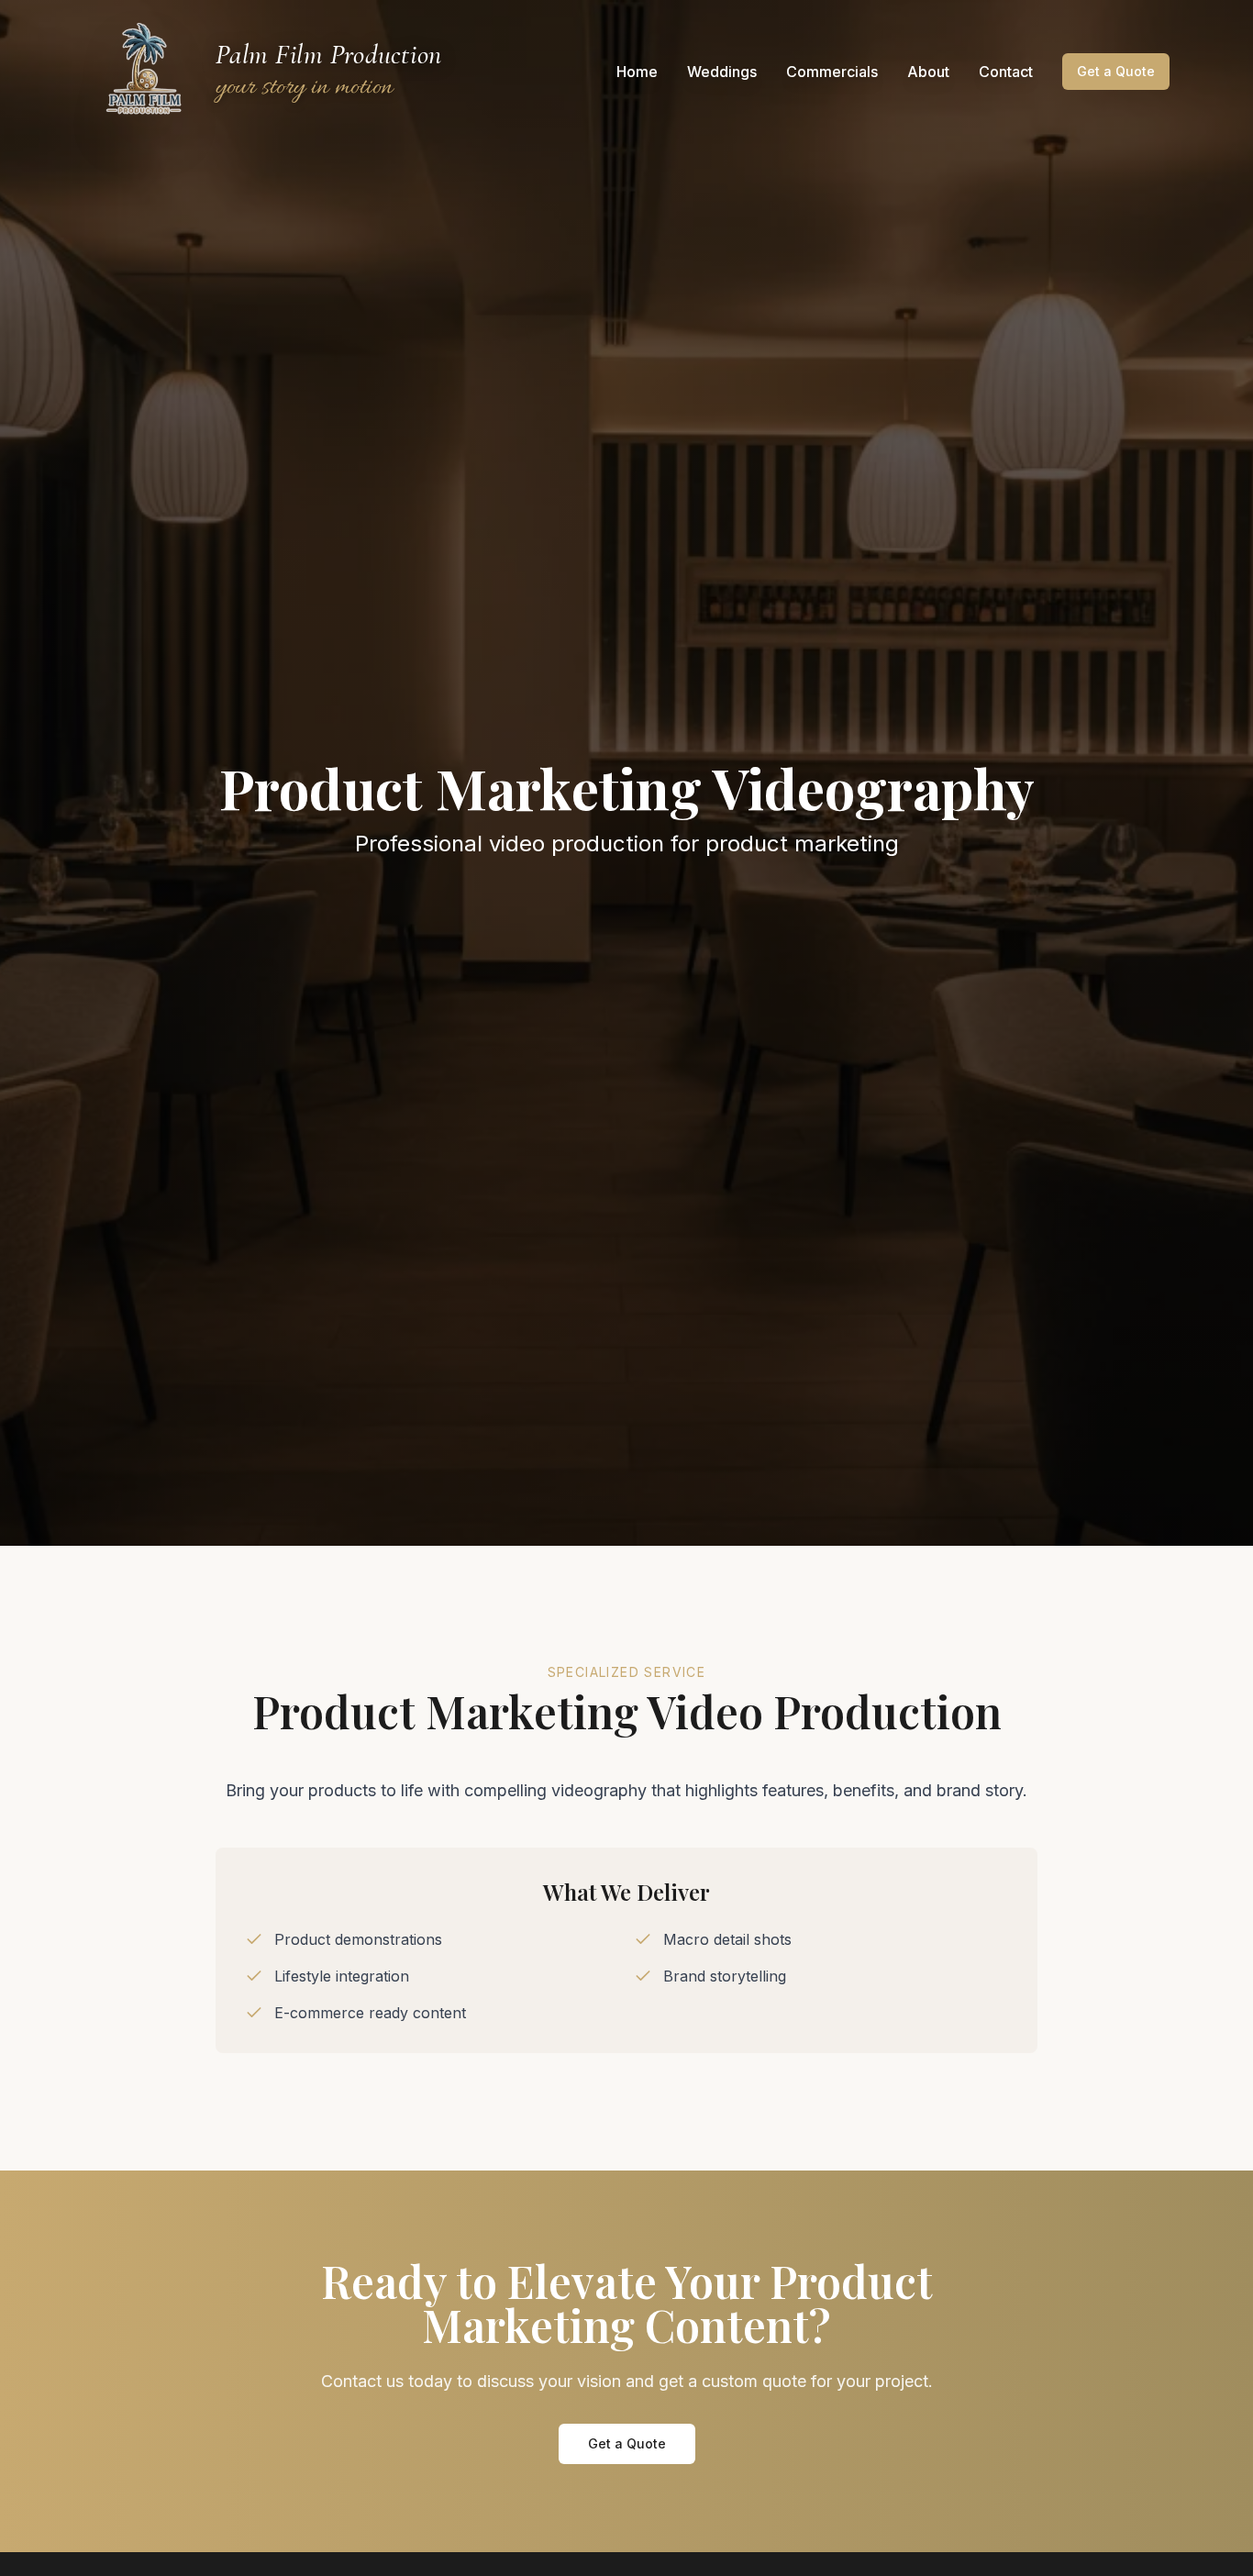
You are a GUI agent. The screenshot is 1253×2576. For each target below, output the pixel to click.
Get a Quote (1116, 71)
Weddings (722, 72)
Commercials (832, 72)
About (928, 72)
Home (637, 72)
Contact (1006, 72)
